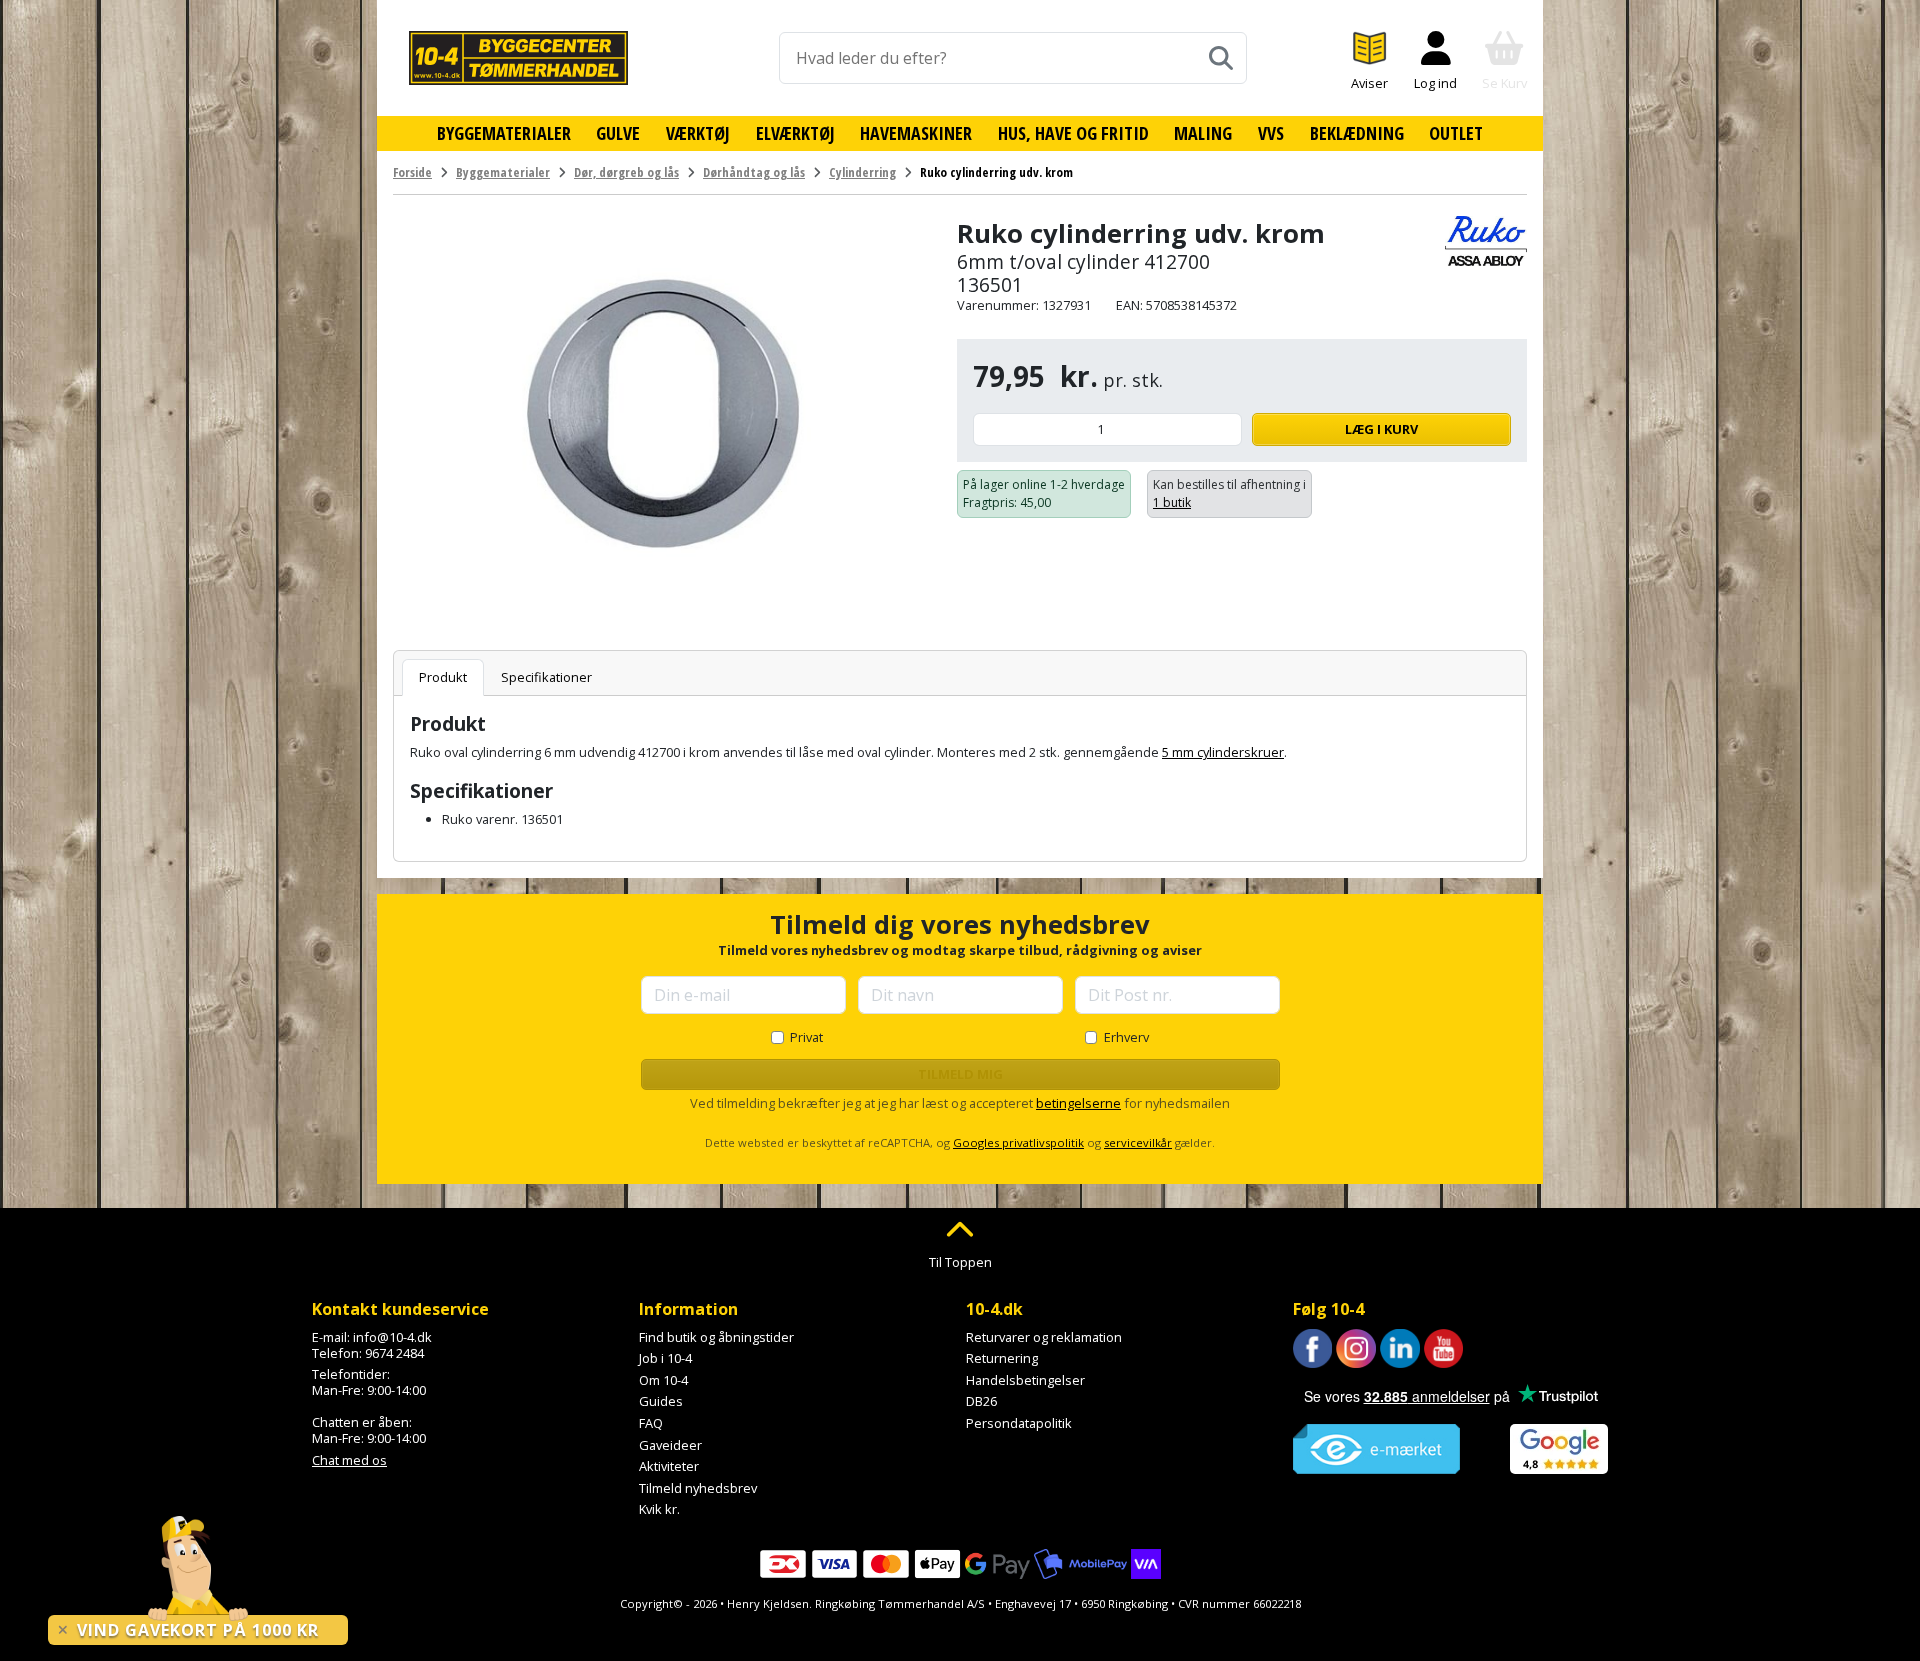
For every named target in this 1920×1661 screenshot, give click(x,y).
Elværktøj (795, 133)
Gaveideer (670, 1445)
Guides (661, 1401)
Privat (806, 1037)
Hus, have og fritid (1073, 133)
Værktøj (698, 133)
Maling (1203, 133)
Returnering (1002, 1358)
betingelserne (1078, 1103)
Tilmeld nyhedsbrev (698, 1488)
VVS (1271, 133)
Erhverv (1126, 1037)
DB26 (981, 1401)
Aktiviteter (669, 1466)
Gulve (618, 133)
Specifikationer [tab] (546, 677)
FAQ (651, 1423)
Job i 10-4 (665, 1358)
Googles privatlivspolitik (1018, 1142)
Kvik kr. (659, 1509)
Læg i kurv (1381, 429)
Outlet (1456, 133)
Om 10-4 (663, 1380)
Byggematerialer (504, 133)
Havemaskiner (916, 133)
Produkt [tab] (443, 677)
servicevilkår (1138, 1142)
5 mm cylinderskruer (1223, 752)
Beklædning (1357, 133)
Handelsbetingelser (1025, 1380)
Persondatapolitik (1019, 1423)
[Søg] (1221, 58)
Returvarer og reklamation (1044, 1337)
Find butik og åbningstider (716, 1337)
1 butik (1172, 502)
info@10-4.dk (392, 1337)
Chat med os (349, 1460)
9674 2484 (394, 1353)
